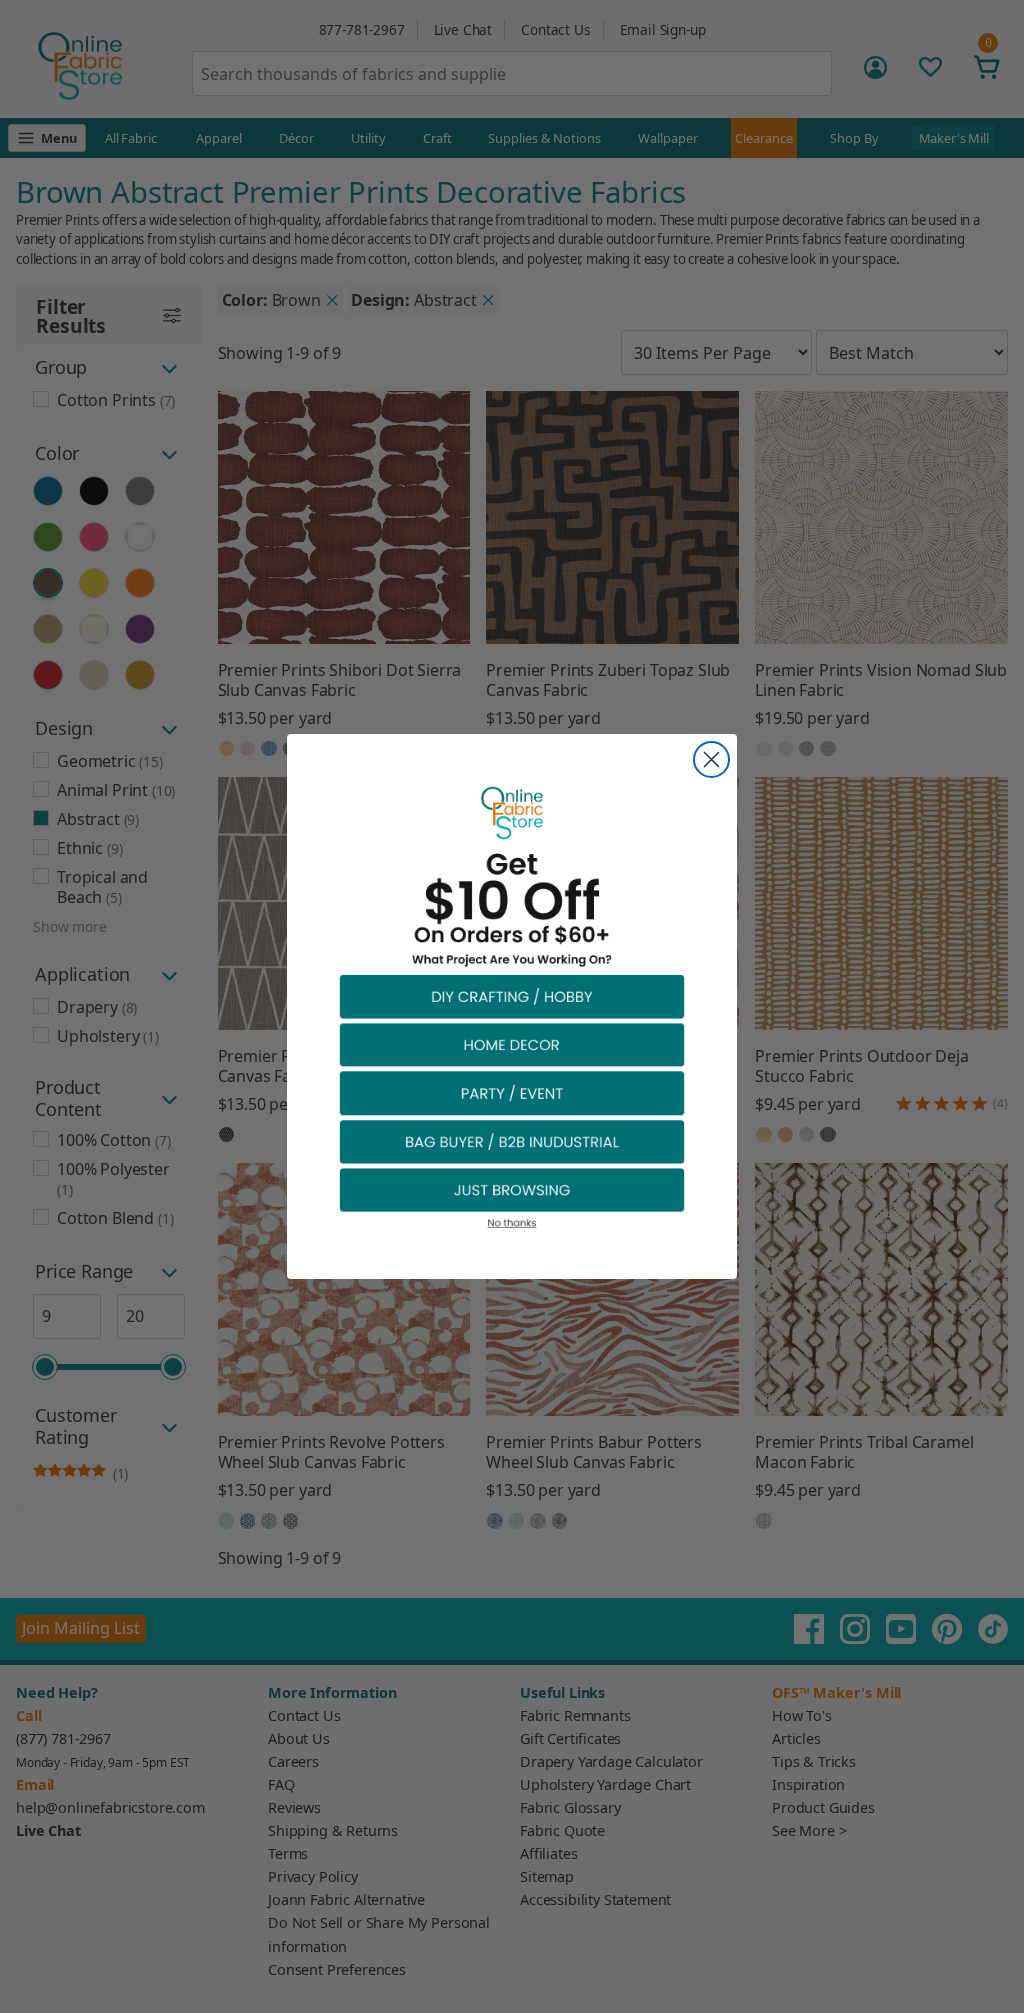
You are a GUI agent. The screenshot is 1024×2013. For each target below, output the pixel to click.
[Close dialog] (711, 759)
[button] (512, 995)
